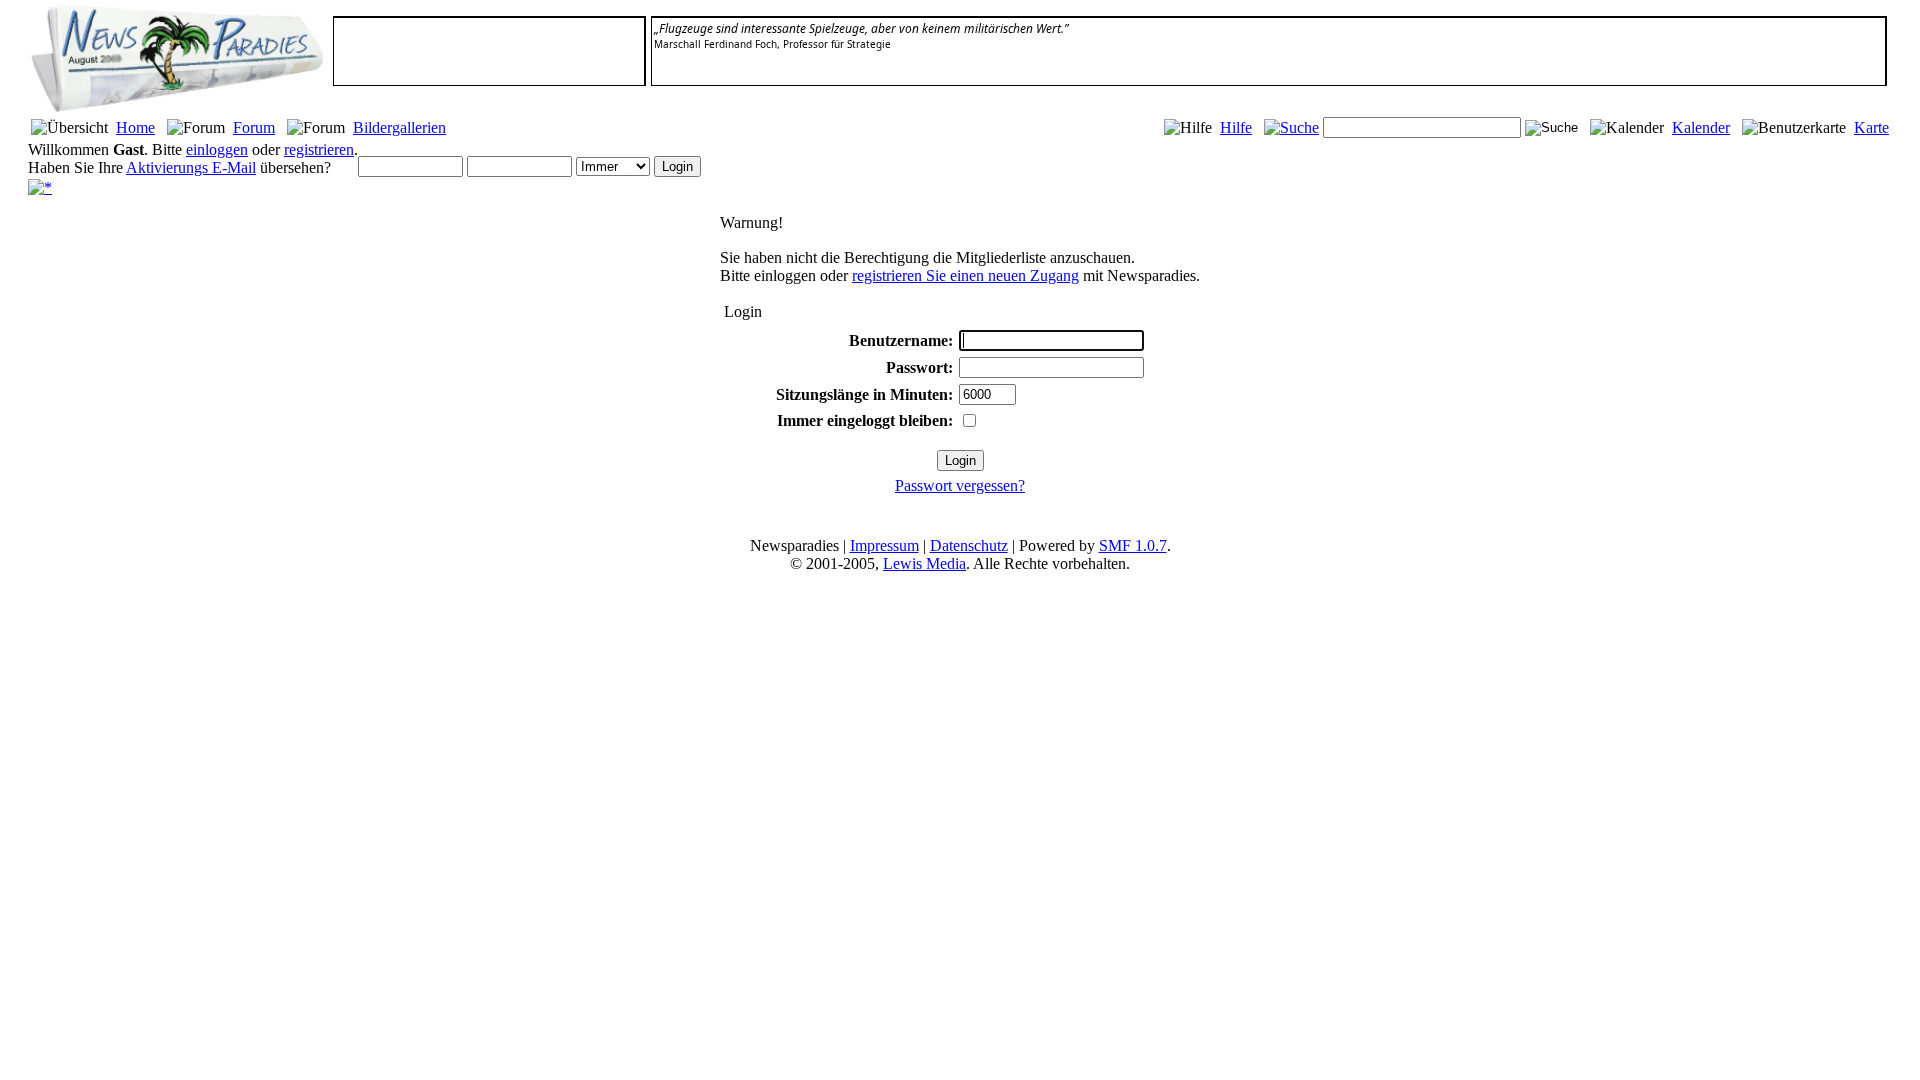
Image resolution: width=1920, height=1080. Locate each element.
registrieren (319, 149)
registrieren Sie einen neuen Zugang (965, 275)
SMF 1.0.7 (1133, 545)
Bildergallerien (399, 127)
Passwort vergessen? (960, 485)
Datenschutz (969, 545)
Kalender (1701, 127)
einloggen (217, 149)
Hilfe (1236, 127)
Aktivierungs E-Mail (191, 167)
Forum (254, 127)
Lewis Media (924, 563)
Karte (1871, 127)
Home (135, 127)
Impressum (884, 545)
